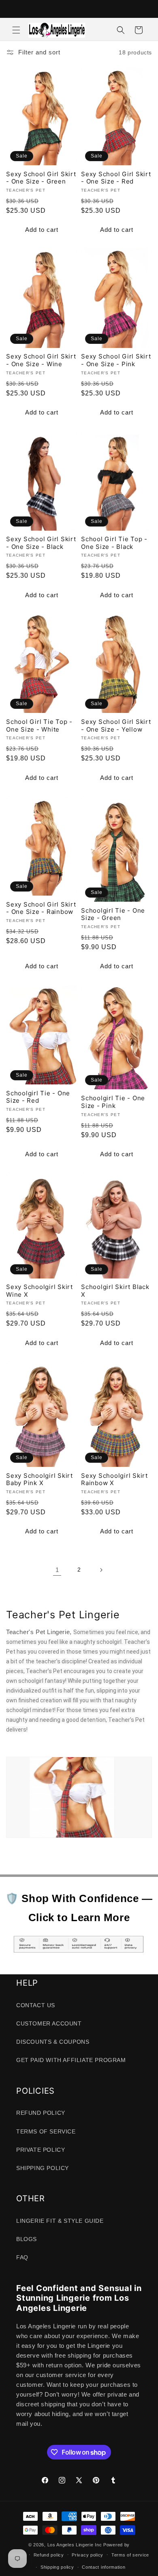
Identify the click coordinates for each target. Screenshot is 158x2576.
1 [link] (57, 1570)
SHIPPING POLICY (43, 2168)
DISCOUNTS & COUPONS (53, 2042)
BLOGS (27, 2239)
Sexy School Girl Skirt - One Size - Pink (116, 360)
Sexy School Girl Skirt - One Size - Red (116, 178)
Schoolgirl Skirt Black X (115, 1291)
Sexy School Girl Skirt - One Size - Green (41, 178)
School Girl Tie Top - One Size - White (39, 726)
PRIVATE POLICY (41, 2150)
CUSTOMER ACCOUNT (49, 2023)
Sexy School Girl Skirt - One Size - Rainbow (41, 908)
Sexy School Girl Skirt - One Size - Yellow (116, 726)
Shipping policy (57, 2567)
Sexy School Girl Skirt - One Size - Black (41, 543)
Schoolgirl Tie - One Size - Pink (113, 1102)
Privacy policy (88, 2555)
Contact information (104, 2567)
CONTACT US (36, 2005)
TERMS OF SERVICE (46, 2131)
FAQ (22, 2257)
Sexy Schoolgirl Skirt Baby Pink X (39, 1480)
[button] (16, 30)
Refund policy (49, 2555)
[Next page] (101, 1570)
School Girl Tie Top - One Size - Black (114, 543)
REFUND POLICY (41, 2113)
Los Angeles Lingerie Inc (75, 2545)
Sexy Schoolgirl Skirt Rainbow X (114, 1480)
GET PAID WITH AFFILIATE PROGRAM (71, 2060)
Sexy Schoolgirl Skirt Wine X (39, 1291)
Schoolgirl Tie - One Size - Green (113, 914)
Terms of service (130, 2555)
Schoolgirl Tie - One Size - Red (38, 1097)
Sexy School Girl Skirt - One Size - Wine (41, 360)
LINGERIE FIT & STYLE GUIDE (60, 2221)
